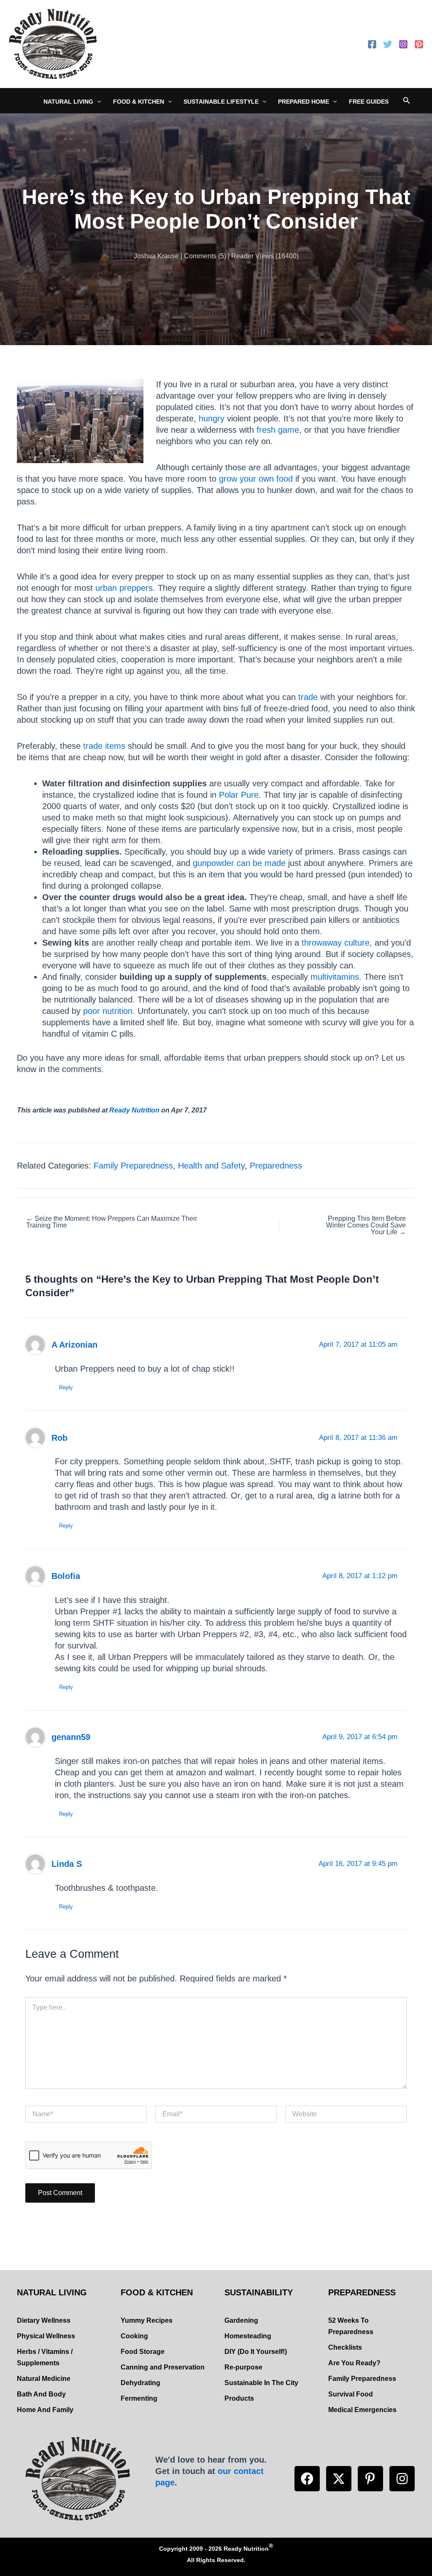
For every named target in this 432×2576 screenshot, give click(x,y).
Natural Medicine (44, 2379)
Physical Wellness (46, 2336)
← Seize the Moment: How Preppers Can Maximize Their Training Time (112, 1222)
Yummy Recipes (147, 2320)
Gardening (241, 2320)
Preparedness (276, 1166)
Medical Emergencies (362, 2410)
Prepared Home (304, 102)
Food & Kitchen (139, 102)
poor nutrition (108, 1011)
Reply (66, 1387)
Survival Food (351, 2394)
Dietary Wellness (44, 2320)
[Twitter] (388, 44)
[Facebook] (372, 44)
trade (308, 697)
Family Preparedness (133, 1166)
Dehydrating (140, 2383)
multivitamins (335, 977)
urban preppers (124, 588)
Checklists (345, 2347)
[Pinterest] (419, 44)
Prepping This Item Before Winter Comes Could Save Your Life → (366, 1225)
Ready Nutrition (134, 1110)
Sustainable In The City (261, 2383)
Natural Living (68, 102)
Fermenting (139, 2398)
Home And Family (45, 2410)
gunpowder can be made (239, 863)
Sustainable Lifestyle (221, 102)
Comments (200, 256)
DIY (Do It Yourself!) (256, 2352)
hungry (212, 418)
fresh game (278, 430)
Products (239, 2398)
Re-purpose (243, 2367)
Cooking (134, 2336)
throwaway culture (336, 943)
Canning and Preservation (163, 2367)
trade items (104, 746)
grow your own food (256, 479)
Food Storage (143, 2352)
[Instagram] (403, 44)
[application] (97, 102)
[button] (307, 2479)
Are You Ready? (354, 2363)
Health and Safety (211, 1166)
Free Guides (369, 102)
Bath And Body (41, 2394)
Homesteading (248, 2336)
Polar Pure (239, 795)
